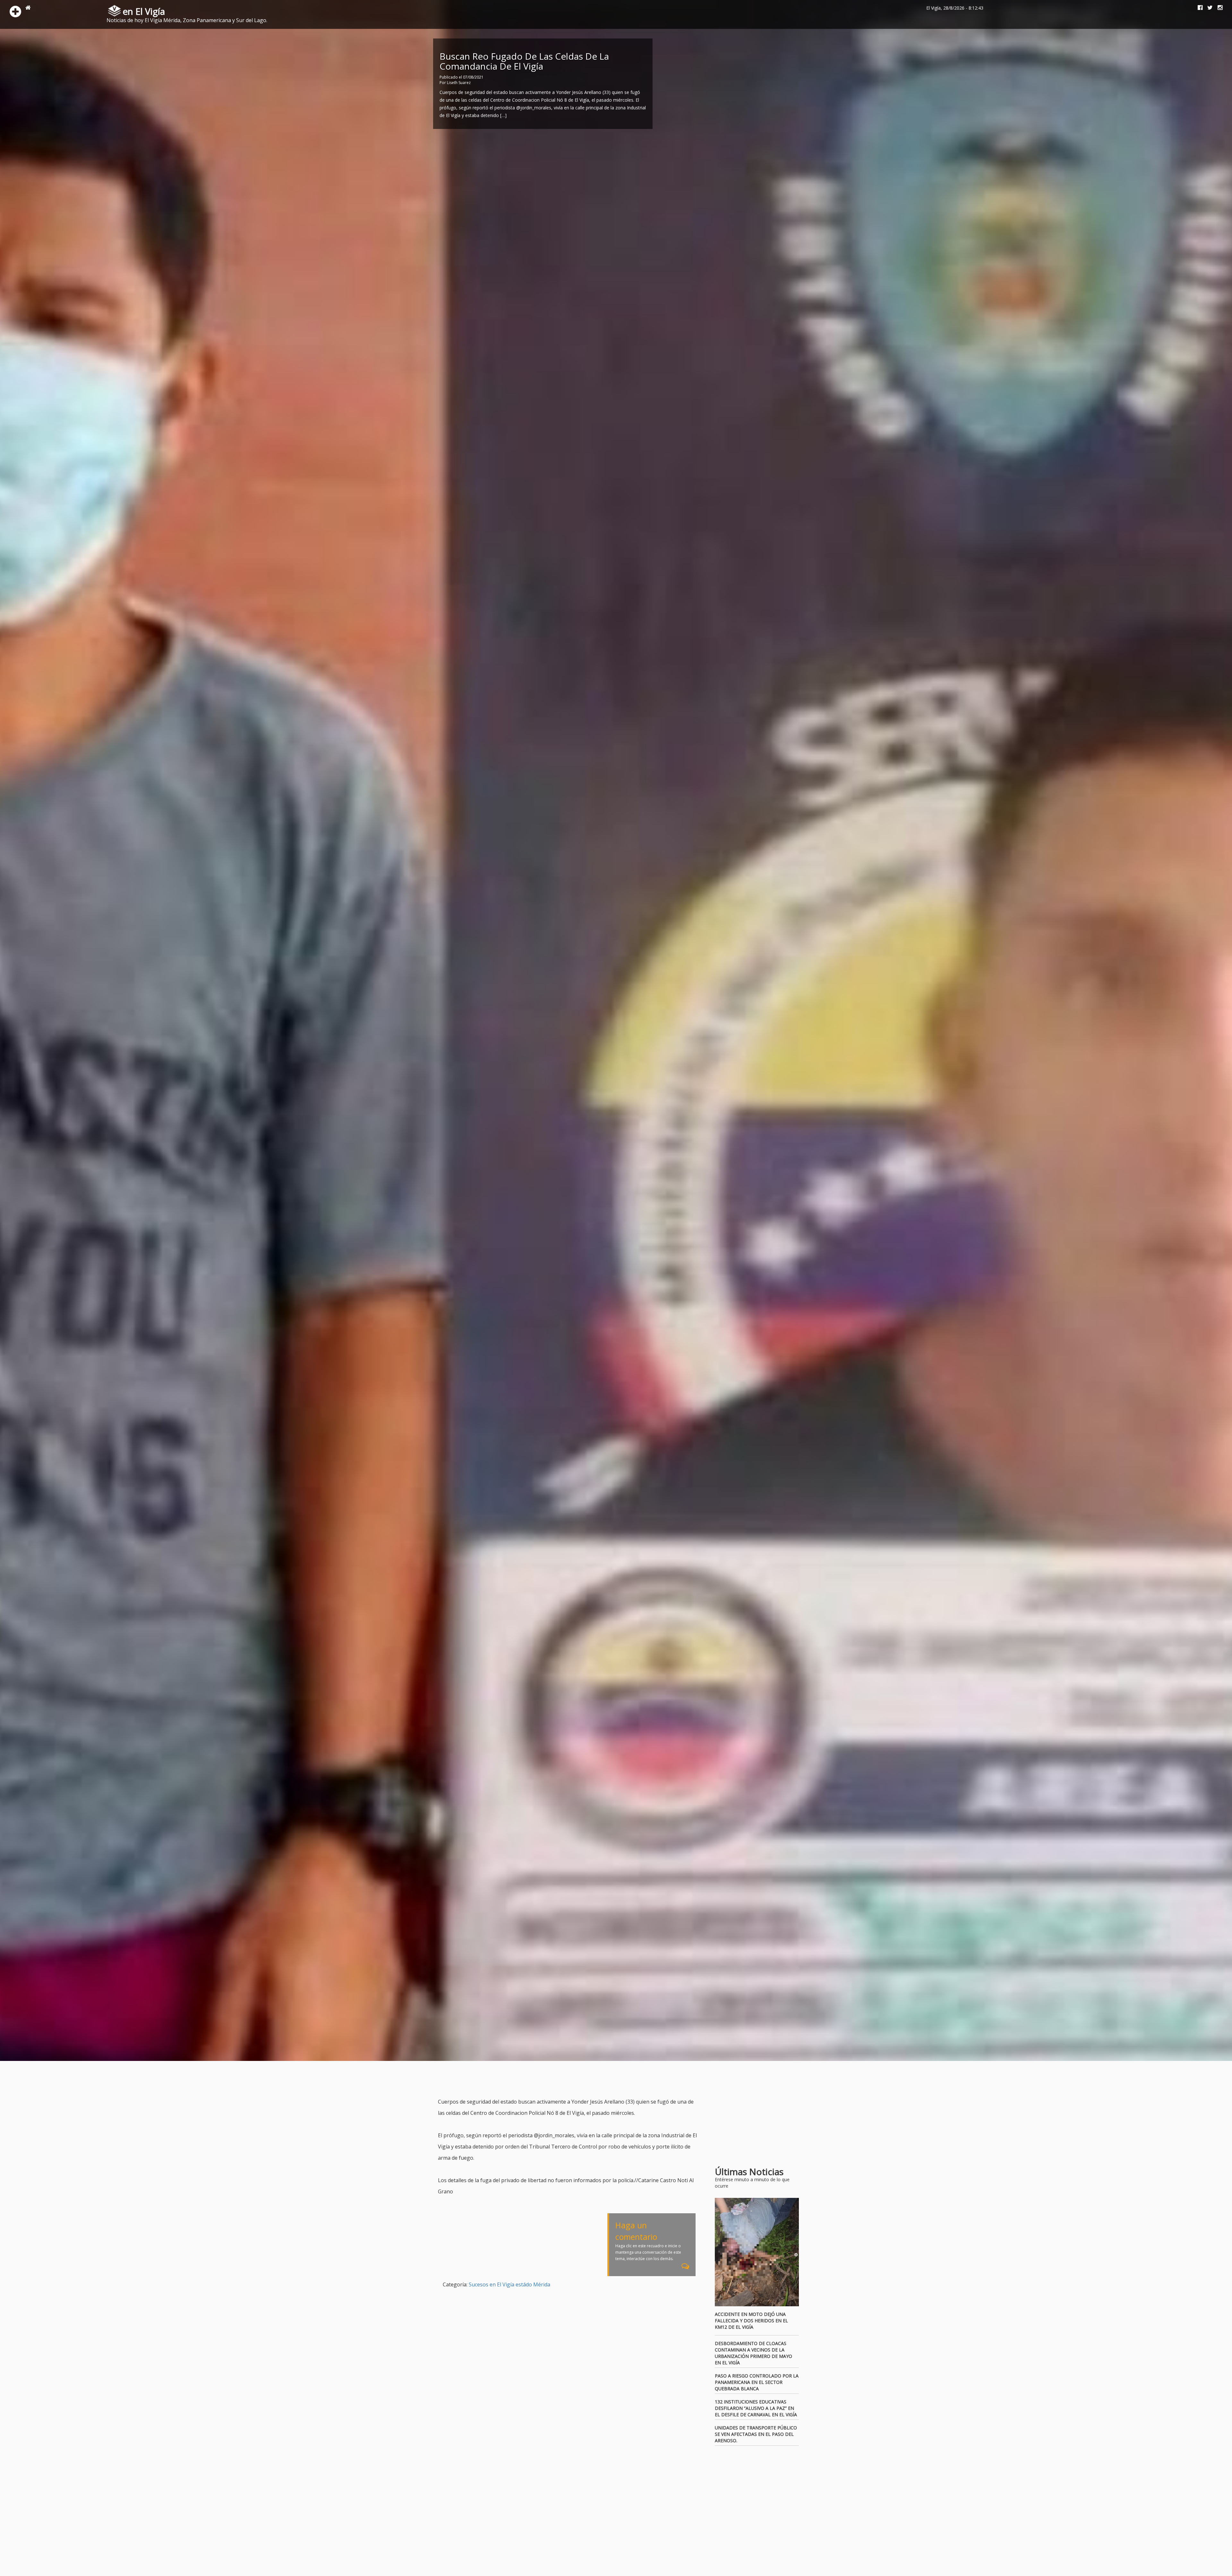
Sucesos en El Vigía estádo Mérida (509, 2284)
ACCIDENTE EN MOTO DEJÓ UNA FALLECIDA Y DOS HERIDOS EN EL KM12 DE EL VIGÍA (751, 2321)
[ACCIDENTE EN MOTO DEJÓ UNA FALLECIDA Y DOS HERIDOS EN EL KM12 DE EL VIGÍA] (757, 2252)
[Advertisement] (555, 2080)
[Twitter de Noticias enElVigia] (1208, 8)
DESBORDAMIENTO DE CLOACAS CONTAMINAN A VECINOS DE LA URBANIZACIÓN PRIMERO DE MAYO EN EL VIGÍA (753, 2353)
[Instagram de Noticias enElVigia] (1218, 8)
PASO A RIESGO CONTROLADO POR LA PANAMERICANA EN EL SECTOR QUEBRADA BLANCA (757, 2382)
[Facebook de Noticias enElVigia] (1198, 8)
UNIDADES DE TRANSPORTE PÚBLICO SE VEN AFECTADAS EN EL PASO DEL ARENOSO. (756, 2434)
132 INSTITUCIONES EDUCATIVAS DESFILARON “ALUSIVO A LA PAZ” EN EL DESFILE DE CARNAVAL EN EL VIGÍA (756, 2408)
